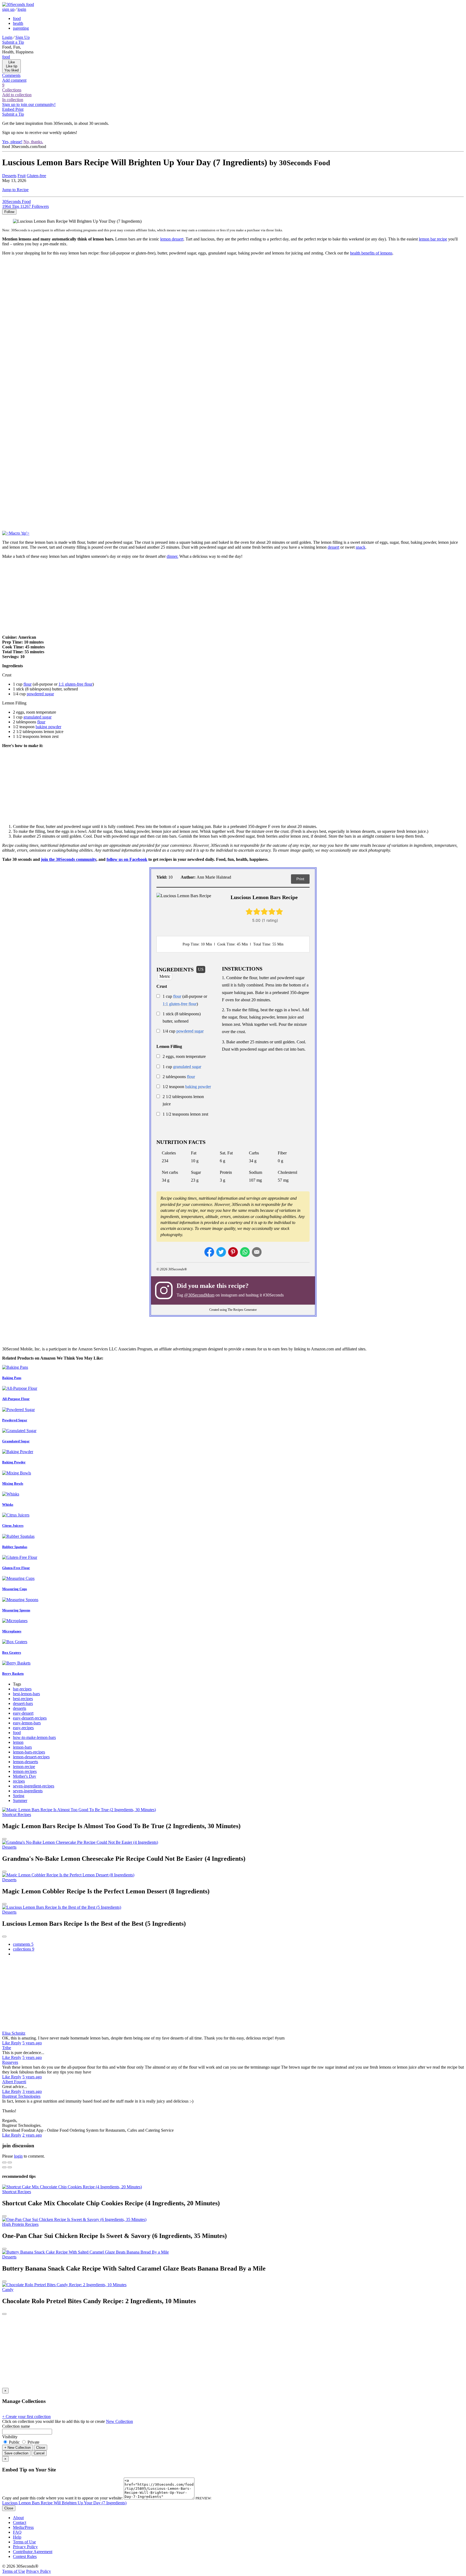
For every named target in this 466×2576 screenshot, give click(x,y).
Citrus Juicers (13, 1526)
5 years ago (32, 2043)
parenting (21, 28)
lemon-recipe (24, 1767)
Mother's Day (25, 1776)
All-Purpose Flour (16, 1399)
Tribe (7, 2048)
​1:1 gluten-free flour (180, 1004)
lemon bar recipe (433, 239)
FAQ (17, 2532)
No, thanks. (33, 142)
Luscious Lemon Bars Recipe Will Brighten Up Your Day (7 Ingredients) (64, 2503)
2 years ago (32, 2135)
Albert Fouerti (14, 2082)
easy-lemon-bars (27, 1723)
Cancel (39, 2453)
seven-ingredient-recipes (34, 1786)
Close (41, 2448)
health (18, 23)
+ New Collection (18, 2448)
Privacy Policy (25, 2547)
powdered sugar (40, 694)
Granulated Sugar (16, 1441)
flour (28, 684)
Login (7, 37)
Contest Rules (25, 2556)
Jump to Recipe (15, 190)
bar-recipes (22, 1689)
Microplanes (12, 1631)
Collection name (16, 2426)
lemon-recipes (25, 1771)
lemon (18, 1742)
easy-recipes (23, 1728)
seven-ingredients (28, 1791)
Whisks (8, 1504)
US (201, 969)
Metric (165, 976)
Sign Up (23, 37)
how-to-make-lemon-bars (34, 1737)
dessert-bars (23, 1703)
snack (361, 547)
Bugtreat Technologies (21, 2096)
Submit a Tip (13, 42)
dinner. (172, 556)
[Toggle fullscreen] (10, 2162)
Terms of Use (24, 2542)
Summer (20, 1801)
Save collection (16, 2453)
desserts (20, 1708)
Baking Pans (12, 1378)
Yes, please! (12, 142)
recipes (19, 1781)
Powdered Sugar (15, 1420)
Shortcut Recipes (17, 1815)
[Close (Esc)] (4, 2162)
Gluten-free (36, 176)
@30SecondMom (199, 1295)
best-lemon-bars (26, 1694)
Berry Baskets (13, 1674)
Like (7, 2043)
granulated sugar (37, 717)
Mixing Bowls (13, 1483)
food (17, 18)
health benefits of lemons (371, 253)
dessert (333, 547)
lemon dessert (172, 239)
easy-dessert (23, 1713)
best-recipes (23, 1699)
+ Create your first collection (26, 2417)
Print (300, 879)
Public (14, 2442)
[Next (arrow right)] (10, 2167)
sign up (8, 9)
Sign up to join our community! (29, 104)
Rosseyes (10, 2062)
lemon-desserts (25, 1762)
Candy (8, 2290)
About (18, 2518)
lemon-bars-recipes (29, 1752)
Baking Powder (14, 1462)
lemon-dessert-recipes (31, 1757)
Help (17, 2537)
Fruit (22, 176)
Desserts (9, 176)
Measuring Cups (15, 1589)
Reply (16, 2043)
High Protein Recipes (20, 2224)
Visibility (10, 2437)
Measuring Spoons (16, 1610)
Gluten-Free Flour (16, 1568)
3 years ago (32, 2091)
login (22, 9)
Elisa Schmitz (14, 2033)
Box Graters (12, 1652)
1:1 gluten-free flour (76, 684)
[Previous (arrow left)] (4, 2167)
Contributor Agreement (33, 2552)
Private (33, 2442)
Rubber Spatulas (15, 1547)
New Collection (119, 2421)
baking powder (48, 727)
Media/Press (23, 2527)
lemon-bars (22, 1747)
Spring (19, 1796)
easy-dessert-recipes (30, 1718)
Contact (20, 2522)
